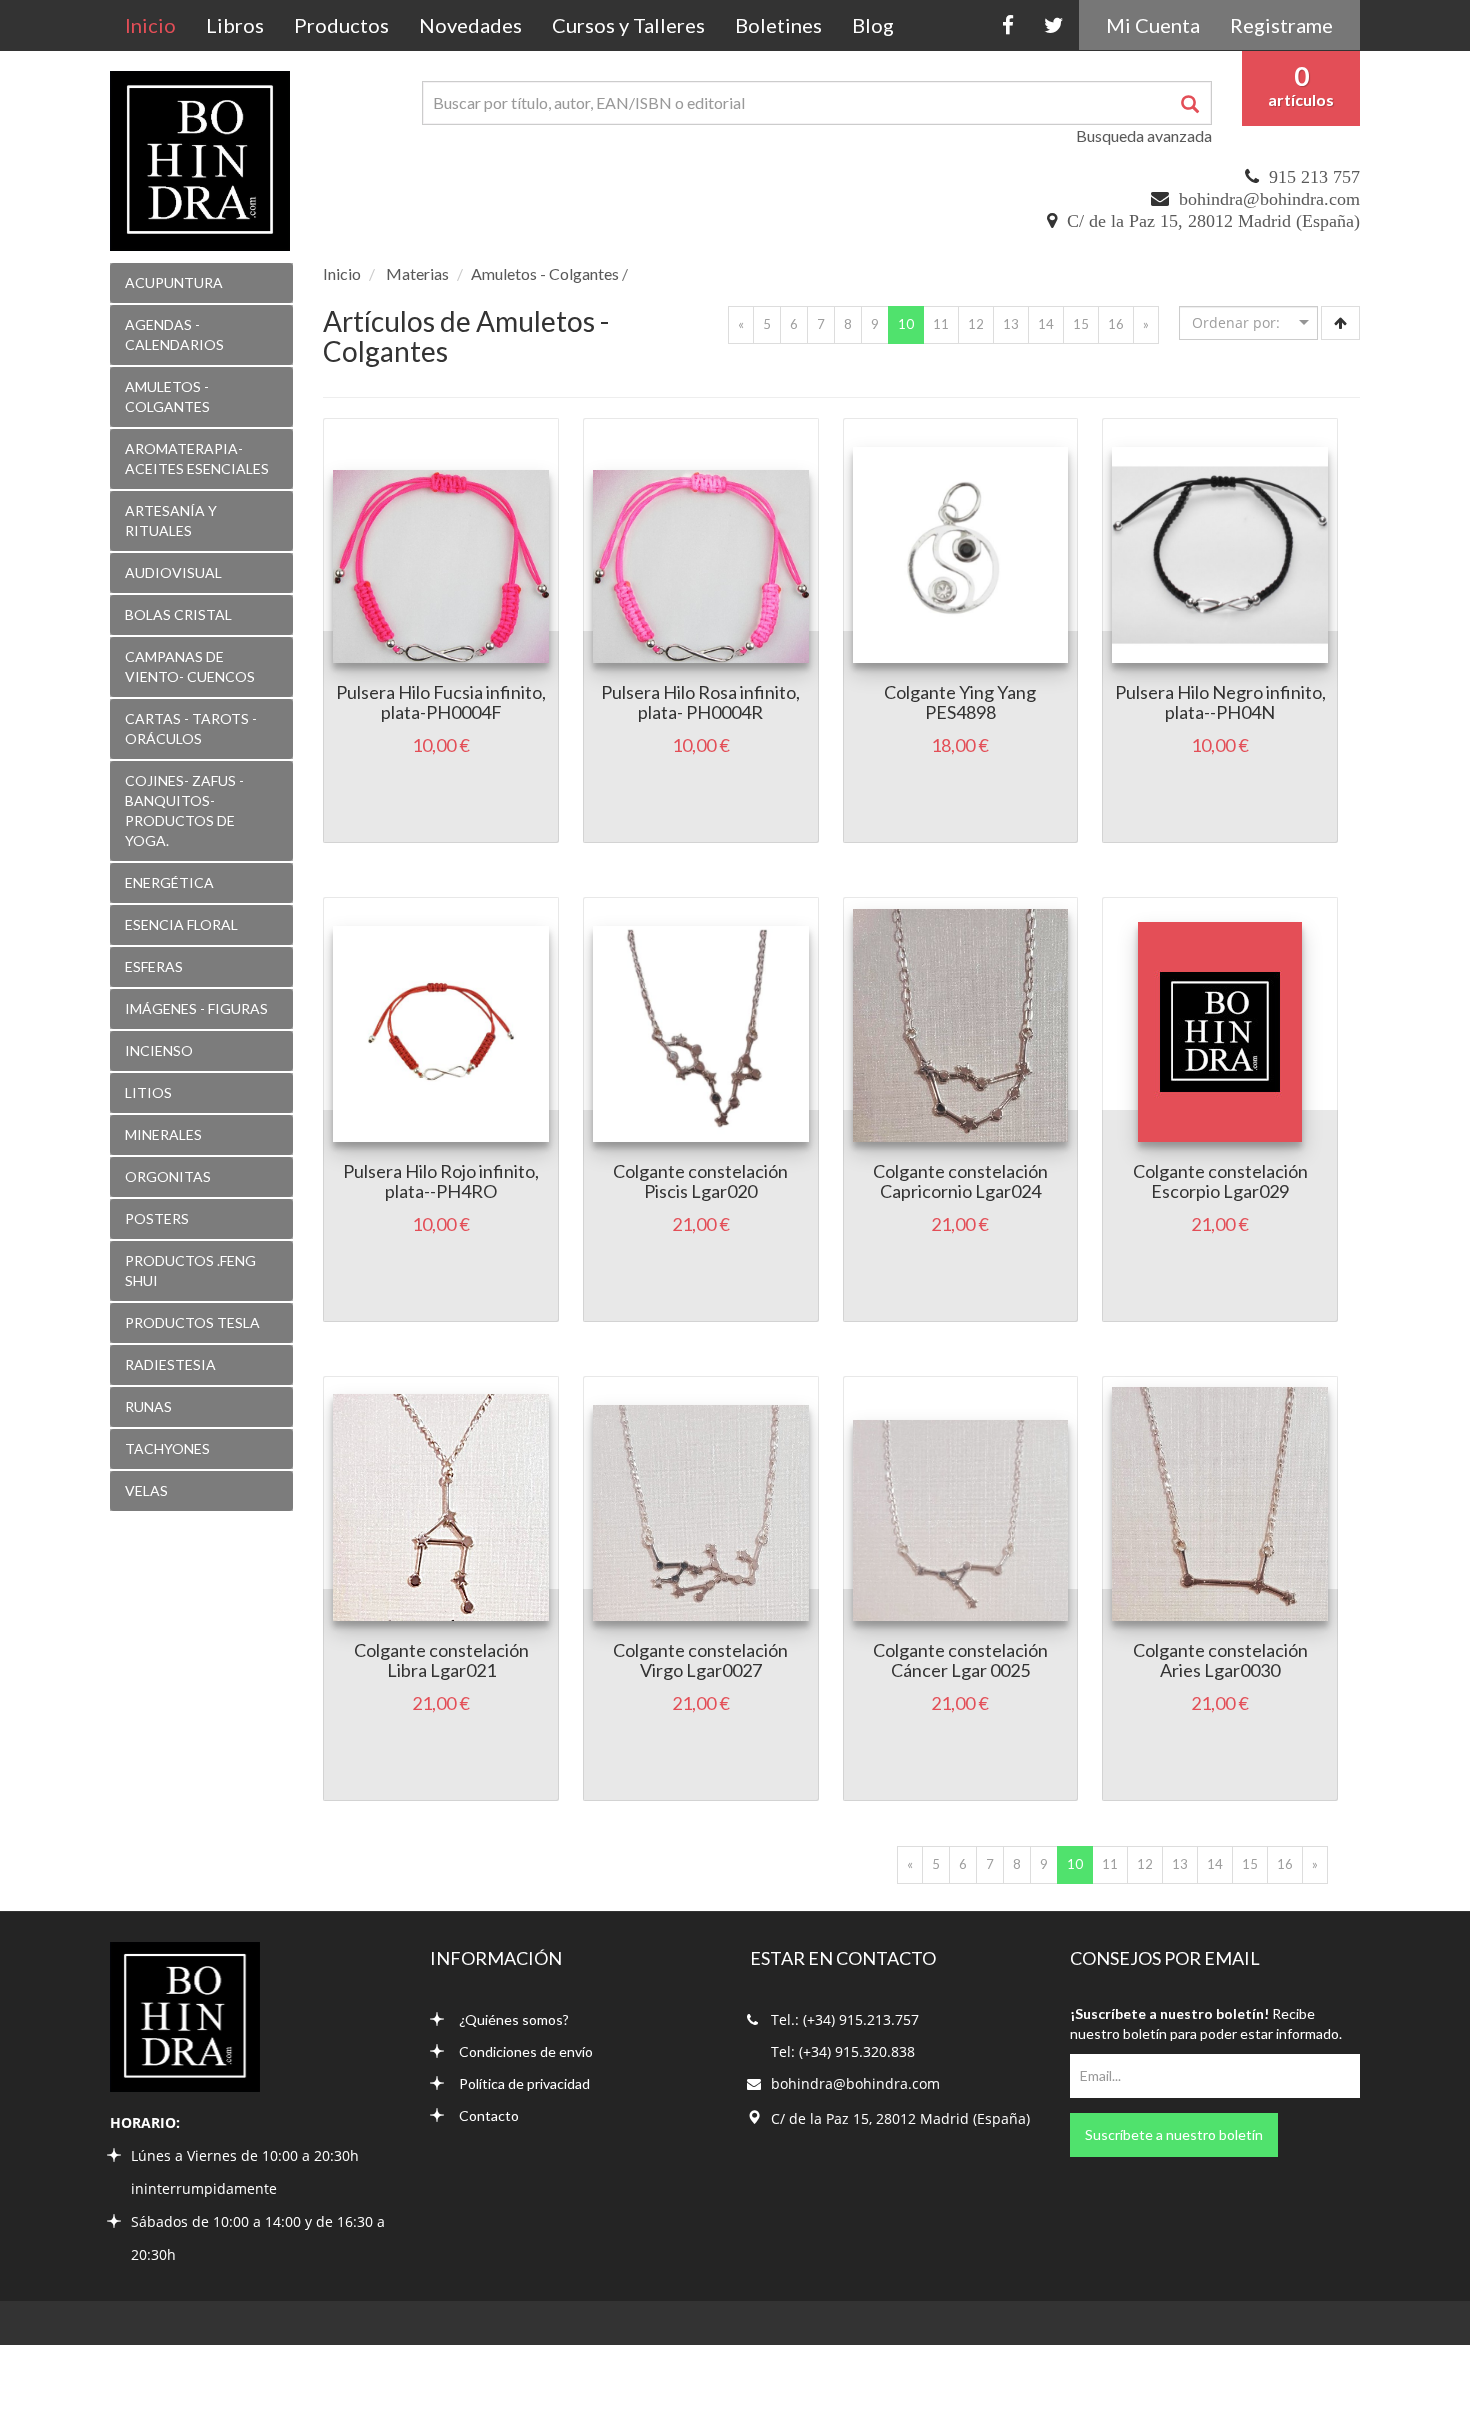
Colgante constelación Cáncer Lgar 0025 (960, 1660)
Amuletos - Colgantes (545, 273)
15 (1081, 324)
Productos (341, 25)
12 (976, 324)
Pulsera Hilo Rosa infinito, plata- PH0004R (700, 702)
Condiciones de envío (526, 2051)
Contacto (489, 2115)
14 (1046, 324)
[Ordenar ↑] (1340, 323)
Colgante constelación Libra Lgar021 (441, 1660)
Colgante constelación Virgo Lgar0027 (700, 1660)
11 (941, 324)
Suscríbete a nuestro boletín (1174, 2134)
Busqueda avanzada (1144, 135)
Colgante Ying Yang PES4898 (960, 702)
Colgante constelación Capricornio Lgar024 (960, 1181)
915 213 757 (1314, 177)
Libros (235, 25)
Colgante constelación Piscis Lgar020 (700, 1181)
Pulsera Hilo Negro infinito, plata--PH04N (1220, 702)
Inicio (158, 24)
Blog (873, 25)
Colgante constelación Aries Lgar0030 (1220, 1660)
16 (1116, 324)
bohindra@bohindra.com (1269, 199)
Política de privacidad (524, 2083)
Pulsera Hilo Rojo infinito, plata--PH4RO (441, 1181)
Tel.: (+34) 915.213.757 (845, 2019)
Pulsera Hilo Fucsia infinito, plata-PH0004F (441, 702)
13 (1011, 324)
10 (911, 323)
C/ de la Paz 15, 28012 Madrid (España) (1213, 221)
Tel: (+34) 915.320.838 (843, 2051)
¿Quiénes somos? (514, 2019)
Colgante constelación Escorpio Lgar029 (1220, 1181)
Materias (417, 273)
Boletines (778, 25)
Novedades (470, 25)
